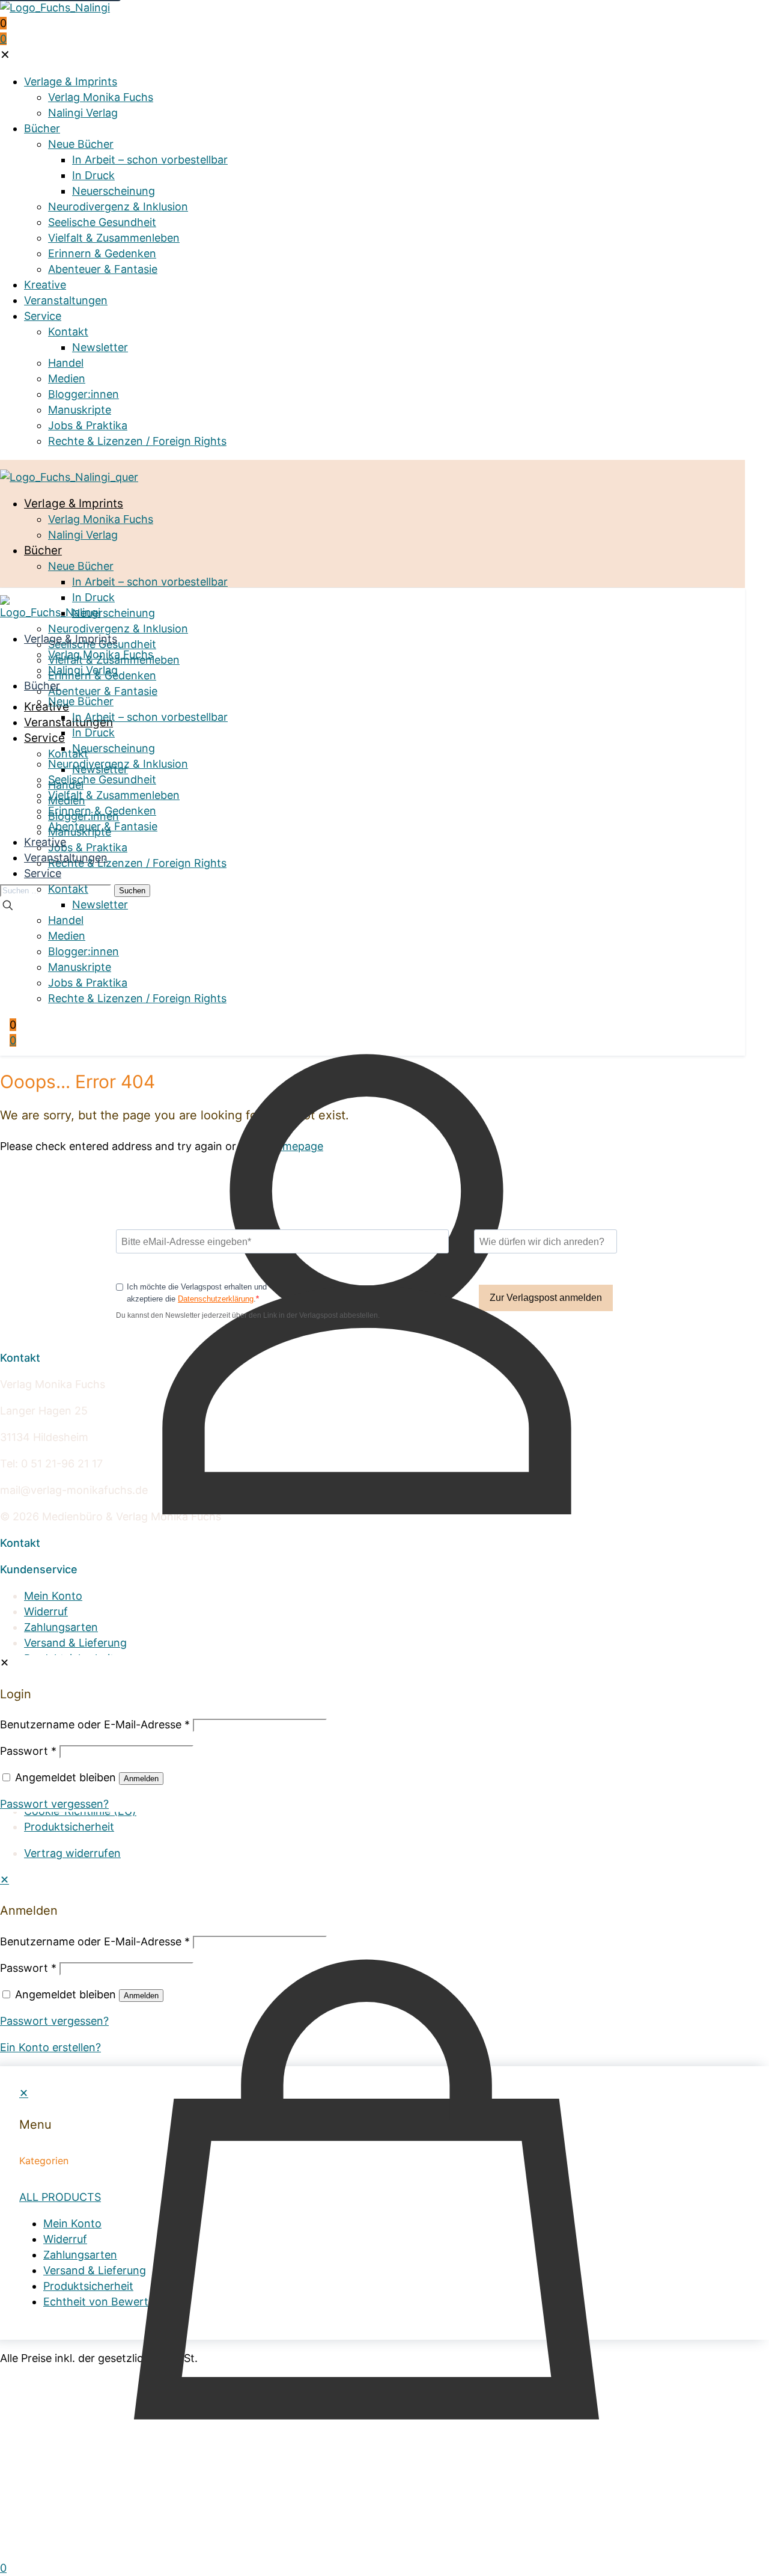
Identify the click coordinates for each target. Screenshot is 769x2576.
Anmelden (141, 1996)
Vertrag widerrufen (72, 1853)
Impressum (52, 1780)
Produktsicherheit (69, 1658)
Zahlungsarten (61, 1627)
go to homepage (281, 1146)
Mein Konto (53, 1596)
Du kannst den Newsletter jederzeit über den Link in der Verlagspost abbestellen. (248, 1315)
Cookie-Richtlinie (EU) (80, 1811)
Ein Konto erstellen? (50, 2047)
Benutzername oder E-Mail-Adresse (95, 1941)
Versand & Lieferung (75, 1643)
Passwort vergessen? (54, 2021)
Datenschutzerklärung (216, 1299)
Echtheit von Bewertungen (93, 1674)
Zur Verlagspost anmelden (546, 1298)
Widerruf (46, 1611)
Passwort (28, 1968)
